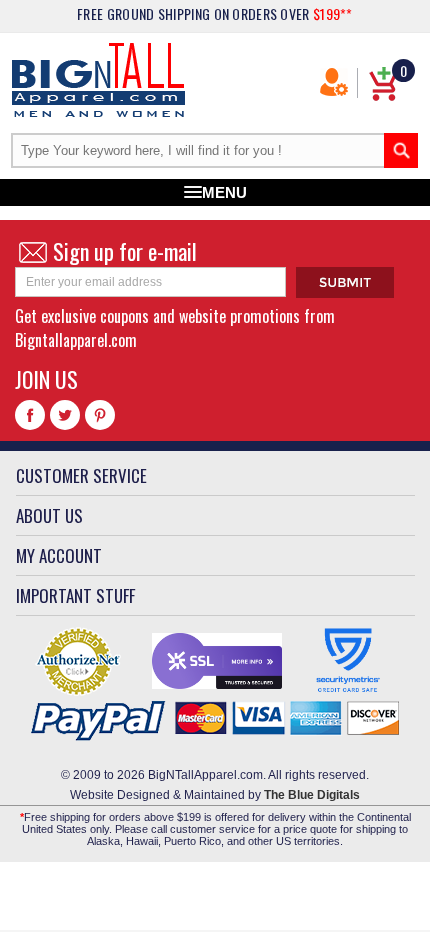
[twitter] (65, 415)
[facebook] (30, 415)
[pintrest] (100, 415)
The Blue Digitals (312, 795)
